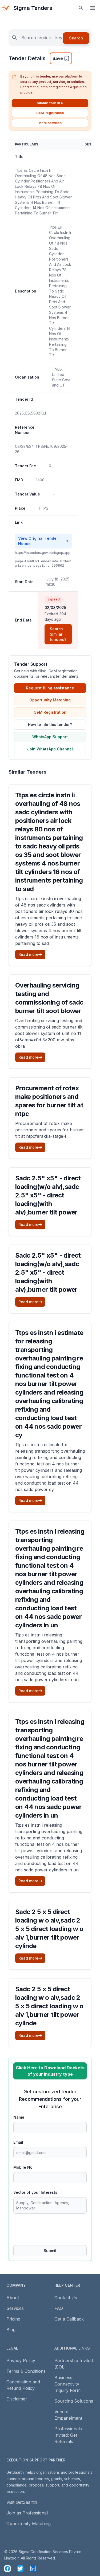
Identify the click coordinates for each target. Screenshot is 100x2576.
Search (76, 38)
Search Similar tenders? (58, 634)
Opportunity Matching (50, 700)
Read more (28, 954)
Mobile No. (23, 2167)
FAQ (59, 2308)
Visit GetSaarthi (22, 2502)
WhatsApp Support (50, 737)
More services (50, 123)
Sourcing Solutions (74, 2401)
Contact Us (66, 2298)
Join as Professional (27, 2513)
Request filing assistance (50, 688)
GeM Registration (50, 113)
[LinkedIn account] (33, 2569)
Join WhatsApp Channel (50, 749)
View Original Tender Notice (38, 541)
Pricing (13, 2319)
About (13, 2298)
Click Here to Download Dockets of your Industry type (50, 2071)
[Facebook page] (7, 2569)
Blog (11, 2330)
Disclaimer (17, 2399)
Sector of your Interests (35, 2192)
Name (19, 2117)
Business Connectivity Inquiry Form (67, 2384)
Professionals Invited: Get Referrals (68, 2435)
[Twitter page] (20, 2569)
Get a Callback (69, 2319)
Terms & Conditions (26, 2371)
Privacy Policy (21, 2360)
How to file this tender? (50, 724)
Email (18, 2142)
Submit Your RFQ (50, 103)
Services (15, 2308)
